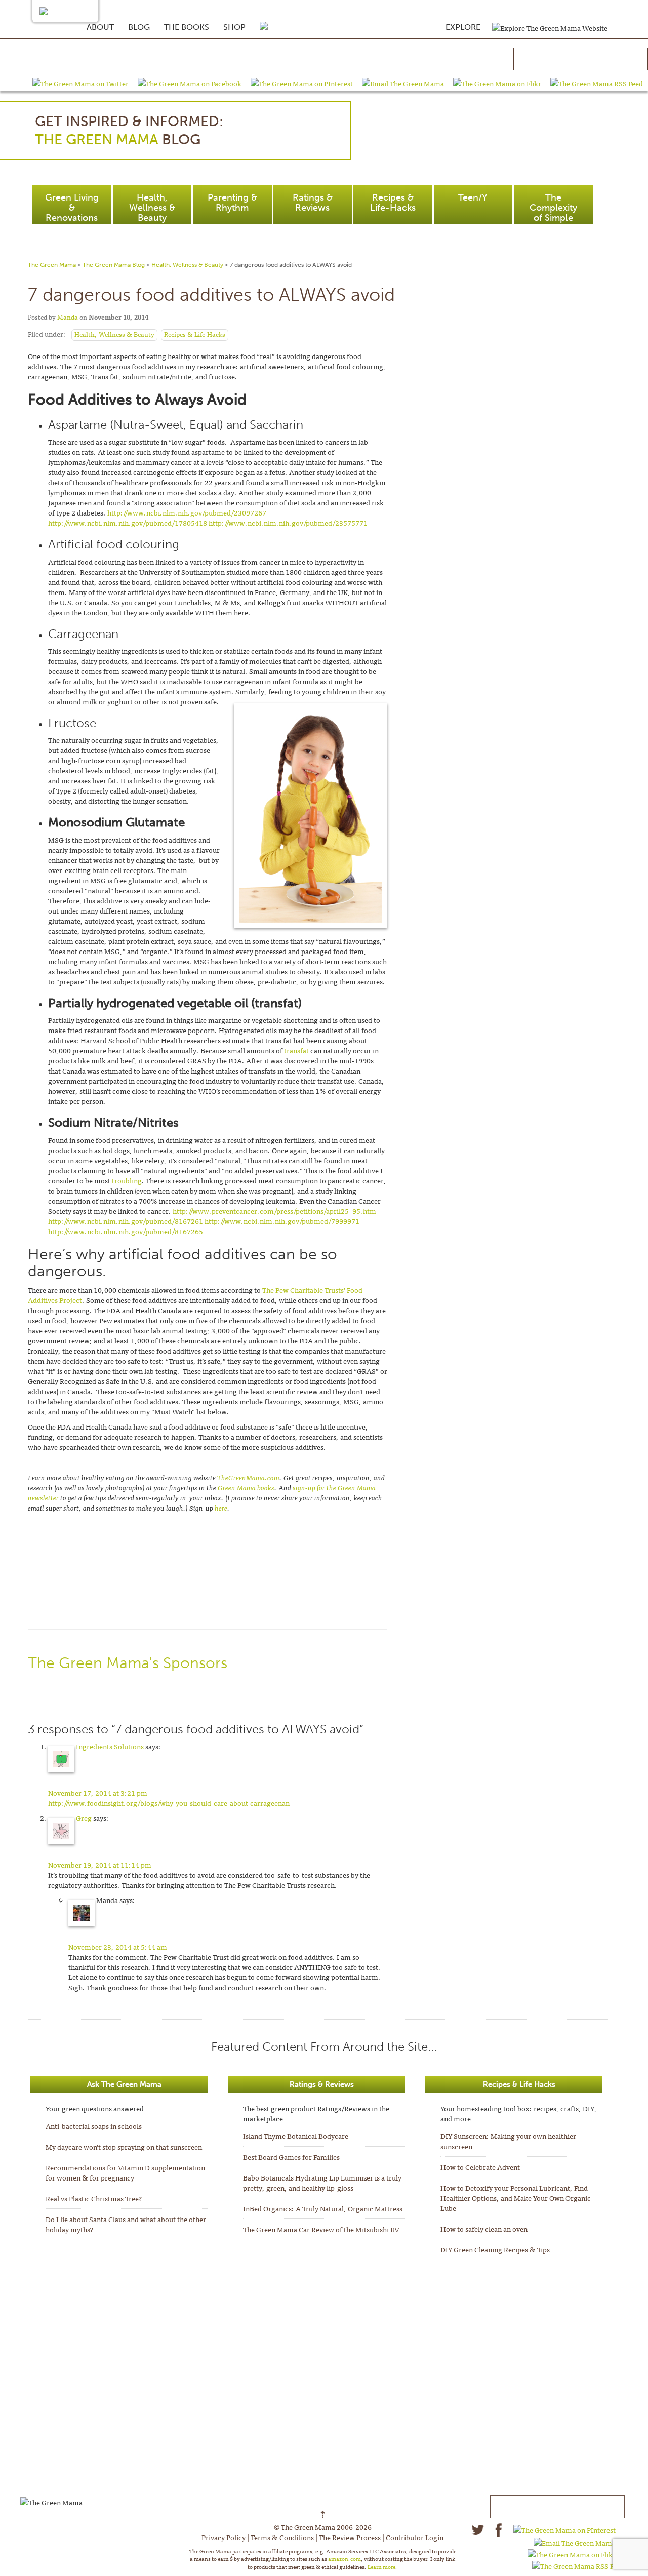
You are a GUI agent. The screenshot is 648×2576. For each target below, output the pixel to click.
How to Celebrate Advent (480, 2167)
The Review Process (350, 2537)
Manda (68, 317)
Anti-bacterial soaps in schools (94, 2126)
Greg (84, 1818)
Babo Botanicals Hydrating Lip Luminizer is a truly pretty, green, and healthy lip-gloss (322, 2183)
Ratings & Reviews (313, 203)
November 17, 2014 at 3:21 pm (98, 1793)
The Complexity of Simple (553, 208)
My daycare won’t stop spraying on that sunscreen (124, 2147)
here (221, 1508)
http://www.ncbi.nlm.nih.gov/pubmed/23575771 (288, 523)
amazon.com (345, 2558)
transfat (297, 1050)
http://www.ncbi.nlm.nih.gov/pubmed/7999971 (282, 1221)
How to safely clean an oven (484, 2229)
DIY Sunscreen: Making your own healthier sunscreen (508, 2141)
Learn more (381, 2566)
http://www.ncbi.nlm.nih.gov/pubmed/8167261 (126, 1221)
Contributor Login (415, 2537)
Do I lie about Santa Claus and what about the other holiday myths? (126, 2224)
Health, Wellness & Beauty (152, 208)
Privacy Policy (224, 2537)
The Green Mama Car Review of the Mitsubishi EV (321, 2229)
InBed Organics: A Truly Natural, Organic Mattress (323, 2208)
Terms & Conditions (282, 2537)
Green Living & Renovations (72, 208)
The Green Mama (52, 265)
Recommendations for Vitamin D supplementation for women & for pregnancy (125, 2172)
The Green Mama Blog (114, 265)
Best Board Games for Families (291, 2157)
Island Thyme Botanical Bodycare (296, 2136)
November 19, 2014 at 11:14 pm (100, 1865)
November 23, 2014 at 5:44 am (118, 1947)
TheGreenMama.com (248, 1477)
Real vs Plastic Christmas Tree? (94, 2198)
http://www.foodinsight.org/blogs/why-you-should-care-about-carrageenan (169, 1803)
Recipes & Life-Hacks (393, 203)
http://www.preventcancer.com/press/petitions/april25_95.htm (274, 1211)
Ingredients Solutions (110, 1746)
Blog (139, 27)
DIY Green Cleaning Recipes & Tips (495, 2249)
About (100, 27)
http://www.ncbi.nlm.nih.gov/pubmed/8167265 (126, 1231)
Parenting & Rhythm (232, 203)
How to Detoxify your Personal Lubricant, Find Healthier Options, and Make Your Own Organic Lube (516, 2198)
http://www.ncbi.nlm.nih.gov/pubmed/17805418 (128, 523)
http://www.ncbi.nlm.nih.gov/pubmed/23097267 (187, 512)
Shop (234, 27)
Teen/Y (473, 197)
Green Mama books (246, 1487)
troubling (127, 1180)
